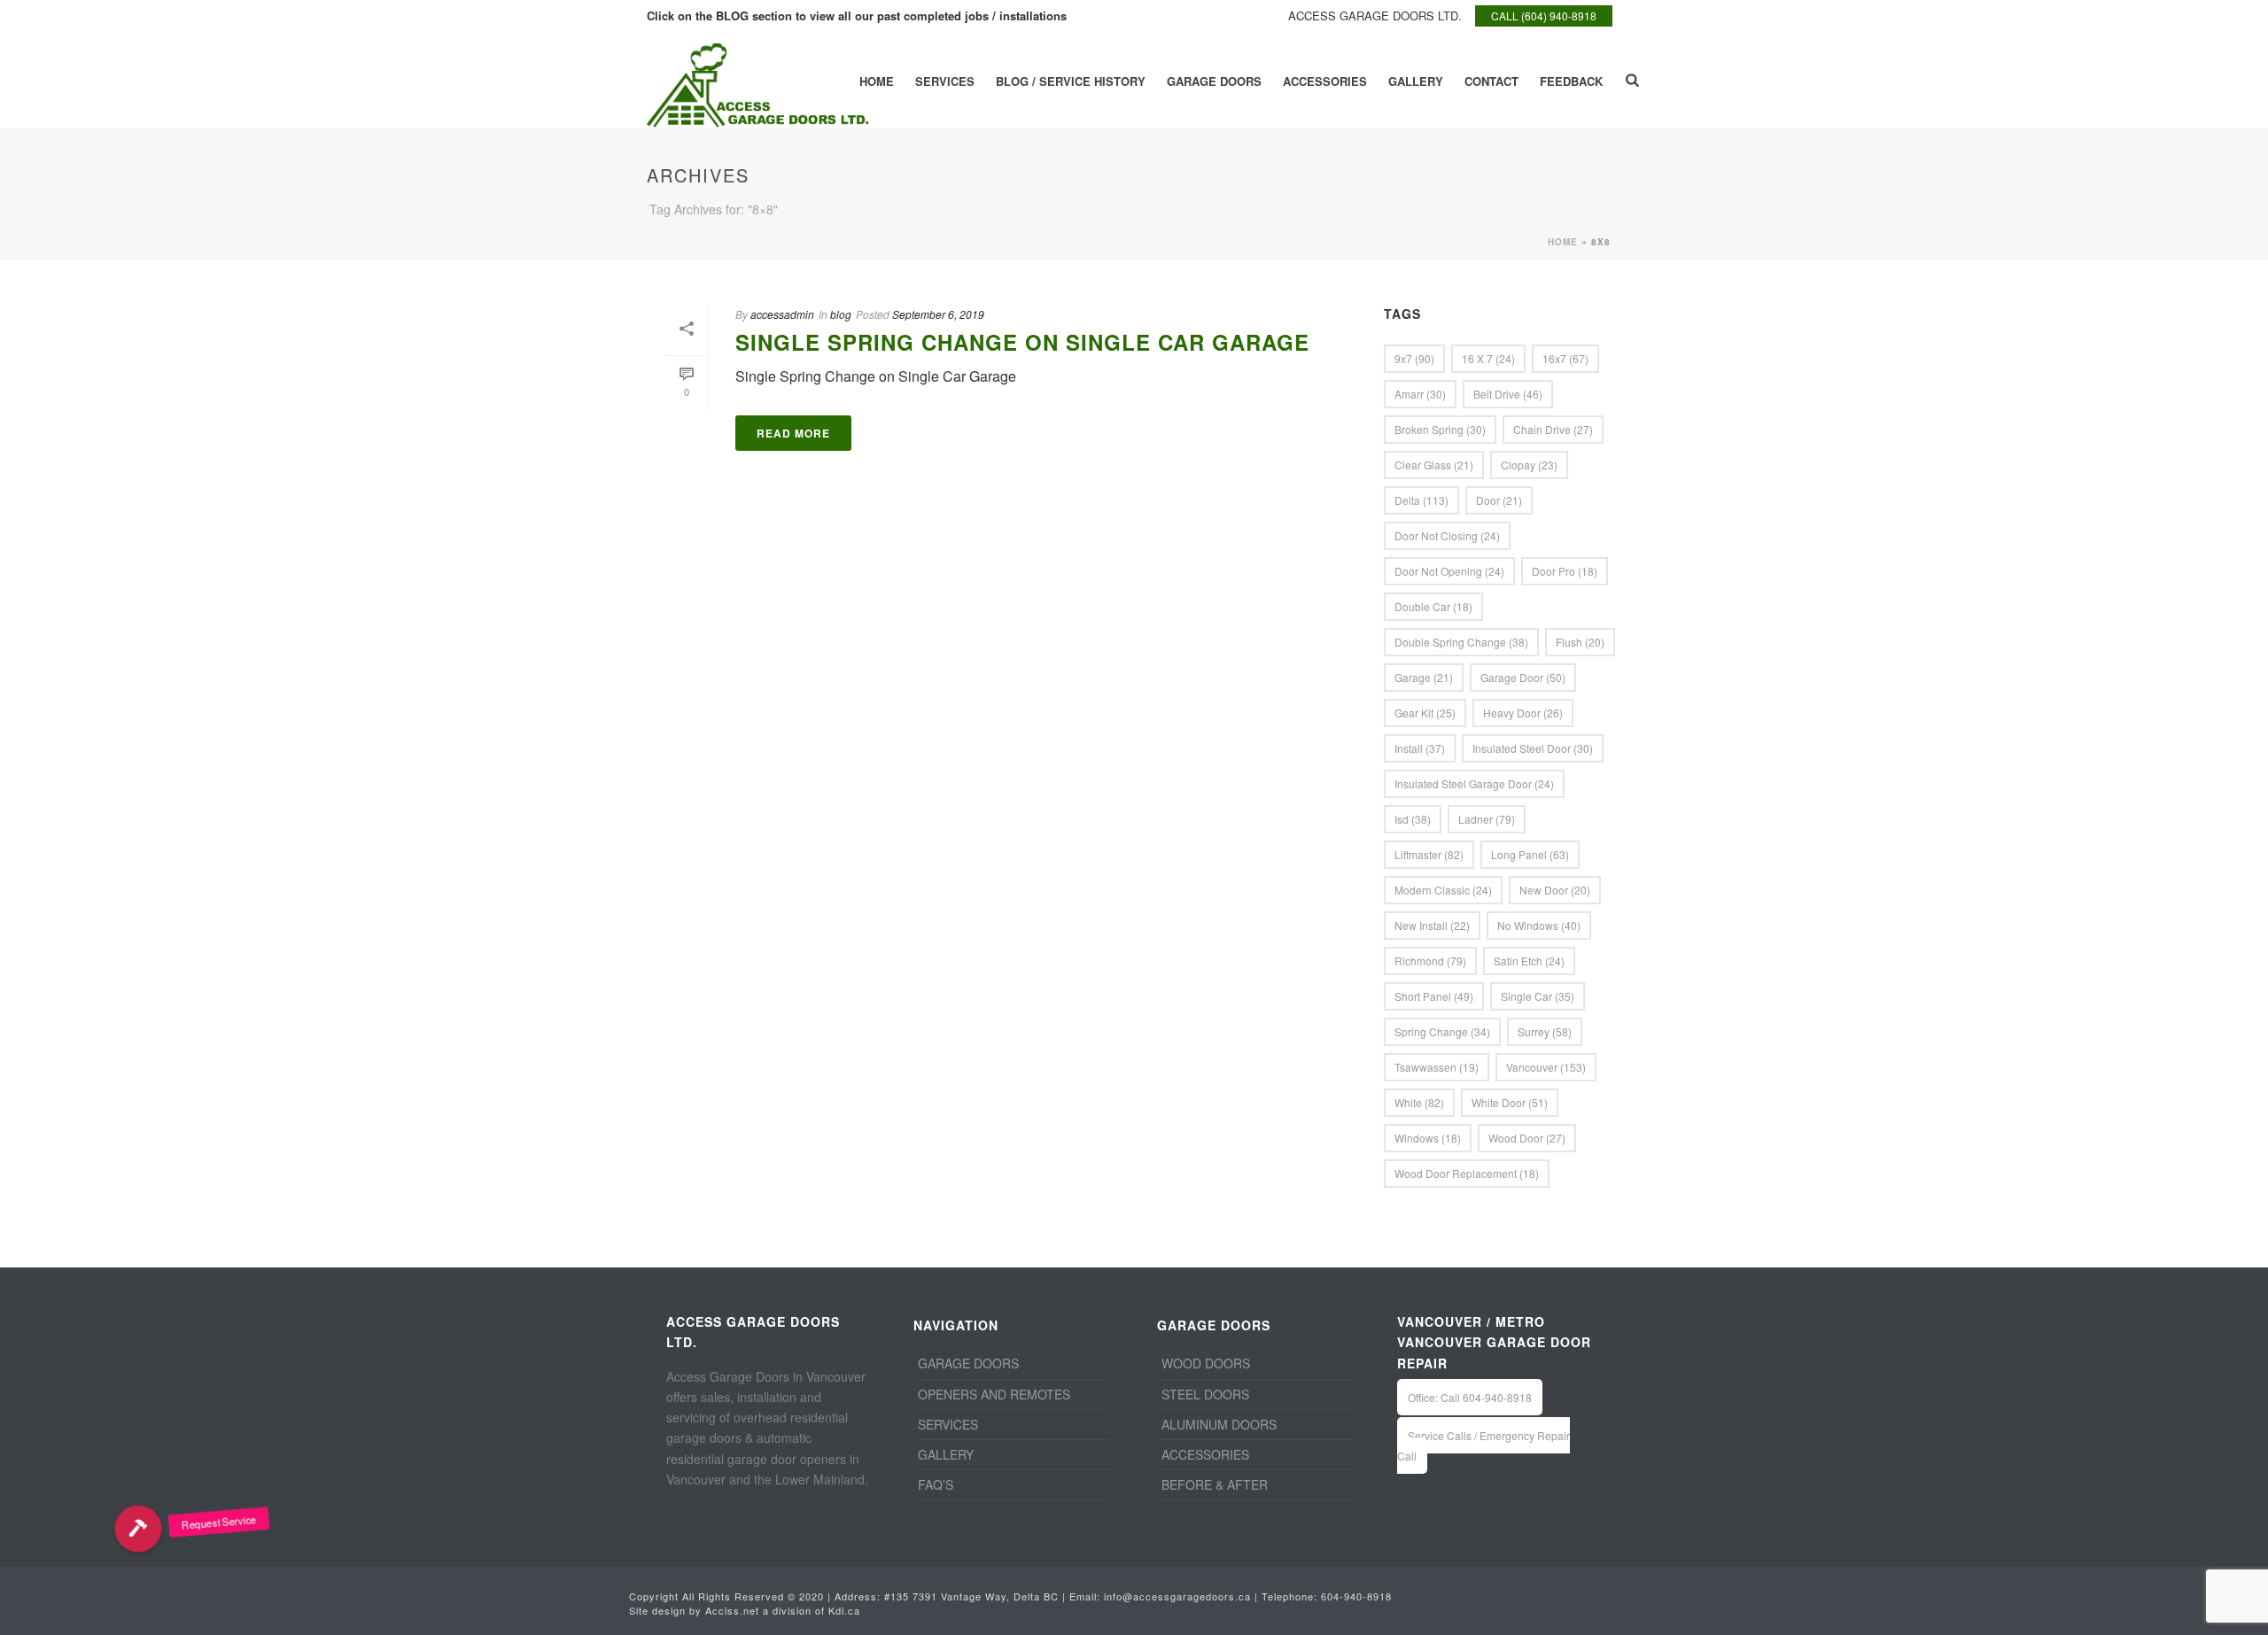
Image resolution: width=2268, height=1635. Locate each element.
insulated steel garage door (1474, 783)
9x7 (1414, 358)
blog (841, 314)
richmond (1430, 961)
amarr (1420, 394)
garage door (1523, 677)
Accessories (1325, 81)
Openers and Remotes (994, 1394)
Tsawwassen (1437, 1067)
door (1499, 500)
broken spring (1440, 429)
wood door (1527, 1138)
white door (1510, 1102)
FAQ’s (936, 1484)
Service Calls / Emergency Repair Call (1484, 1445)
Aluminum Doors (1219, 1424)
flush (1580, 642)
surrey (1545, 1031)
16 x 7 (1488, 358)
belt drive (1508, 394)
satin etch (1529, 961)
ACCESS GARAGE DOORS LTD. (1375, 15)
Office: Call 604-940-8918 (1470, 1397)
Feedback (1571, 81)
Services (945, 81)
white (1419, 1102)
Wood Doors (1206, 1363)
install (1420, 748)
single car (1538, 996)
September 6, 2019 (938, 314)
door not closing (1447, 535)
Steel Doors (1205, 1394)
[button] (138, 1529)
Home (877, 81)
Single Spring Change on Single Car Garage (1022, 342)
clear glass (1434, 465)
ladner (1487, 819)
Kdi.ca (844, 1610)
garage (1424, 677)
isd (1413, 819)
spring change (1442, 1031)
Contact (1491, 81)
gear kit (1425, 713)
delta (1421, 500)
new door (1555, 890)
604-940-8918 (1356, 1596)
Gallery (1416, 81)
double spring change (1461, 642)
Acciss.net (732, 1610)
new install (1432, 925)
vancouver (1546, 1067)
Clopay (1529, 465)
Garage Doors (1214, 81)
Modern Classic (1443, 890)
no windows (1539, 925)
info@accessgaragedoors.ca (1177, 1596)
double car (1433, 606)
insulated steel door (1533, 748)
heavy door (1523, 713)
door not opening (1449, 571)
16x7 (1565, 358)
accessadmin (782, 314)
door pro (1565, 571)
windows (1428, 1138)
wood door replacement (1467, 1173)
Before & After (1215, 1484)
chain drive (1553, 429)
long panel (1530, 854)
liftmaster (1429, 854)
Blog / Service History (1071, 81)
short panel (1434, 996)
